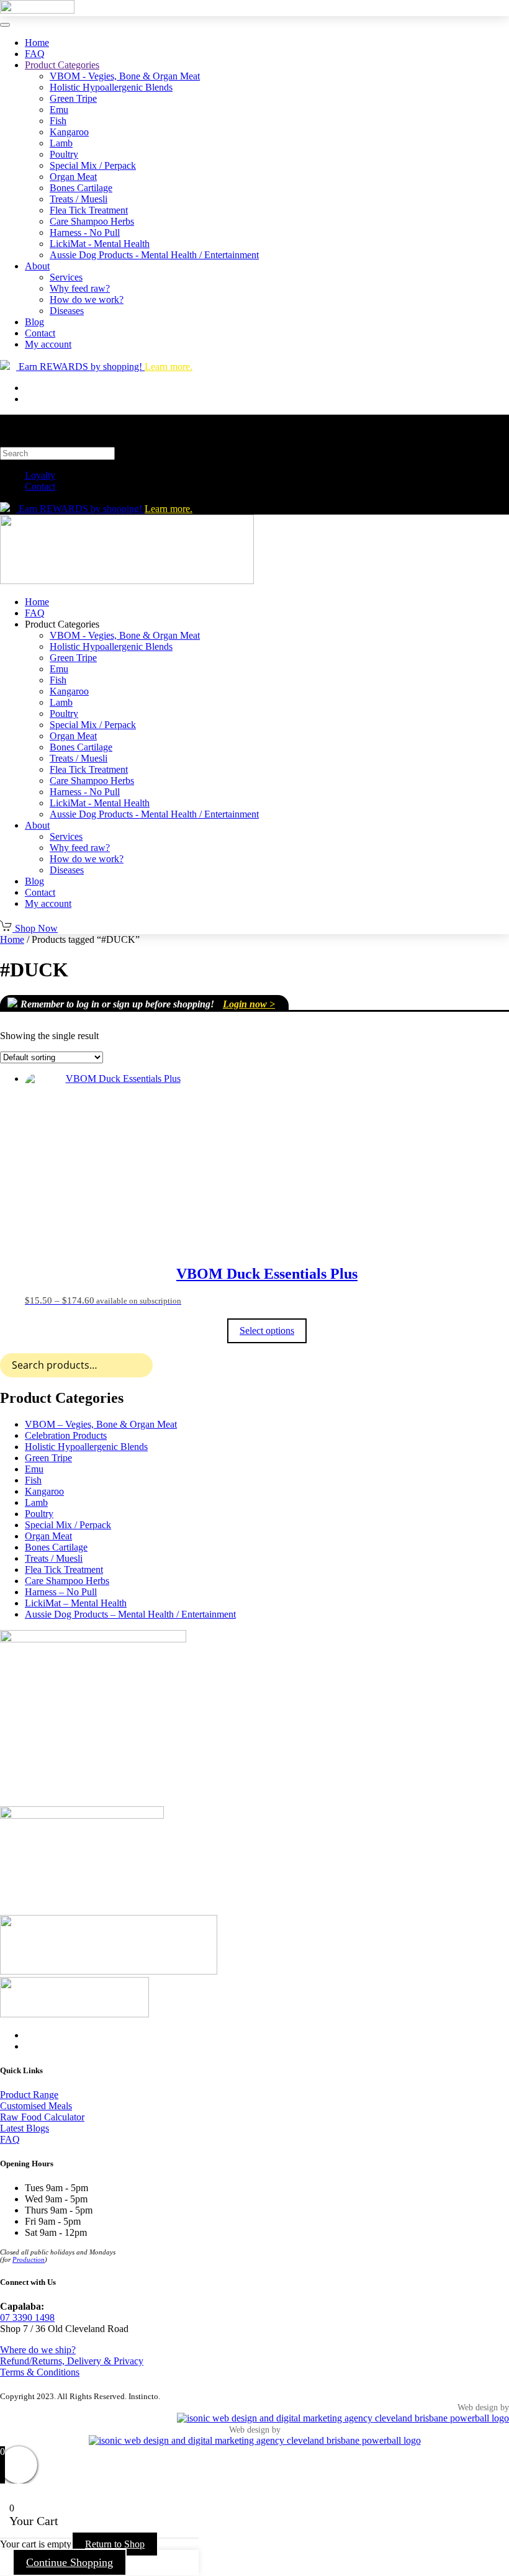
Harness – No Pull (61, 1592)
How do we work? (87, 299)
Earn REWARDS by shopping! (104, 367)
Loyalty (40, 475)
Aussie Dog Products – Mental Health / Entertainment (130, 1614)
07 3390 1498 (27, 2317)
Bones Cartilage (81, 188)
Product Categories (62, 65)
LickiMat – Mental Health (76, 1603)
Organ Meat (73, 177)
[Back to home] (37, 10)
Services (66, 277)
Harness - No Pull (85, 232)
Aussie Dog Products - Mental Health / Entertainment (154, 255)
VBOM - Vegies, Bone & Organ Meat (125, 76)
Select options (267, 1331)
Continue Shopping (70, 2562)
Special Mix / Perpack (93, 165)
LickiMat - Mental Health (100, 244)
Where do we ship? (38, 2350)
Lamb (61, 143)
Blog (34, 322)
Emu (59, 110)
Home (37, 43)
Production (29, 2259)
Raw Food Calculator (42, 2117)
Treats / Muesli (79, 199)
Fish (58, 121)
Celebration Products (66, 1435)
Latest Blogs (25, 2128)
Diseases (67, 311)
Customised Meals (36, 2106)
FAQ (35, 54)
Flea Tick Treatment (89, 210)
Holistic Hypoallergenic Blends (111, 87)
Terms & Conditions (40, 2372)
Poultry (64, 154)
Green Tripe (73, 98)
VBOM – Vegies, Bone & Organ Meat (101, 1424)
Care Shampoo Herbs (92, 221)
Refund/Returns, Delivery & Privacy (72, 2361)
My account (48, 344)
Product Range (29, 2095)
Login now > (249, 1004)
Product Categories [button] (62, 624)
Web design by (483, 2407)
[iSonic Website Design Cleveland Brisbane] (343, 2418)
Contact (40, 333)
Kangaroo (69, 132)
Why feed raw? (80, 288)
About (37, 266)
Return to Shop (115, 2544)
